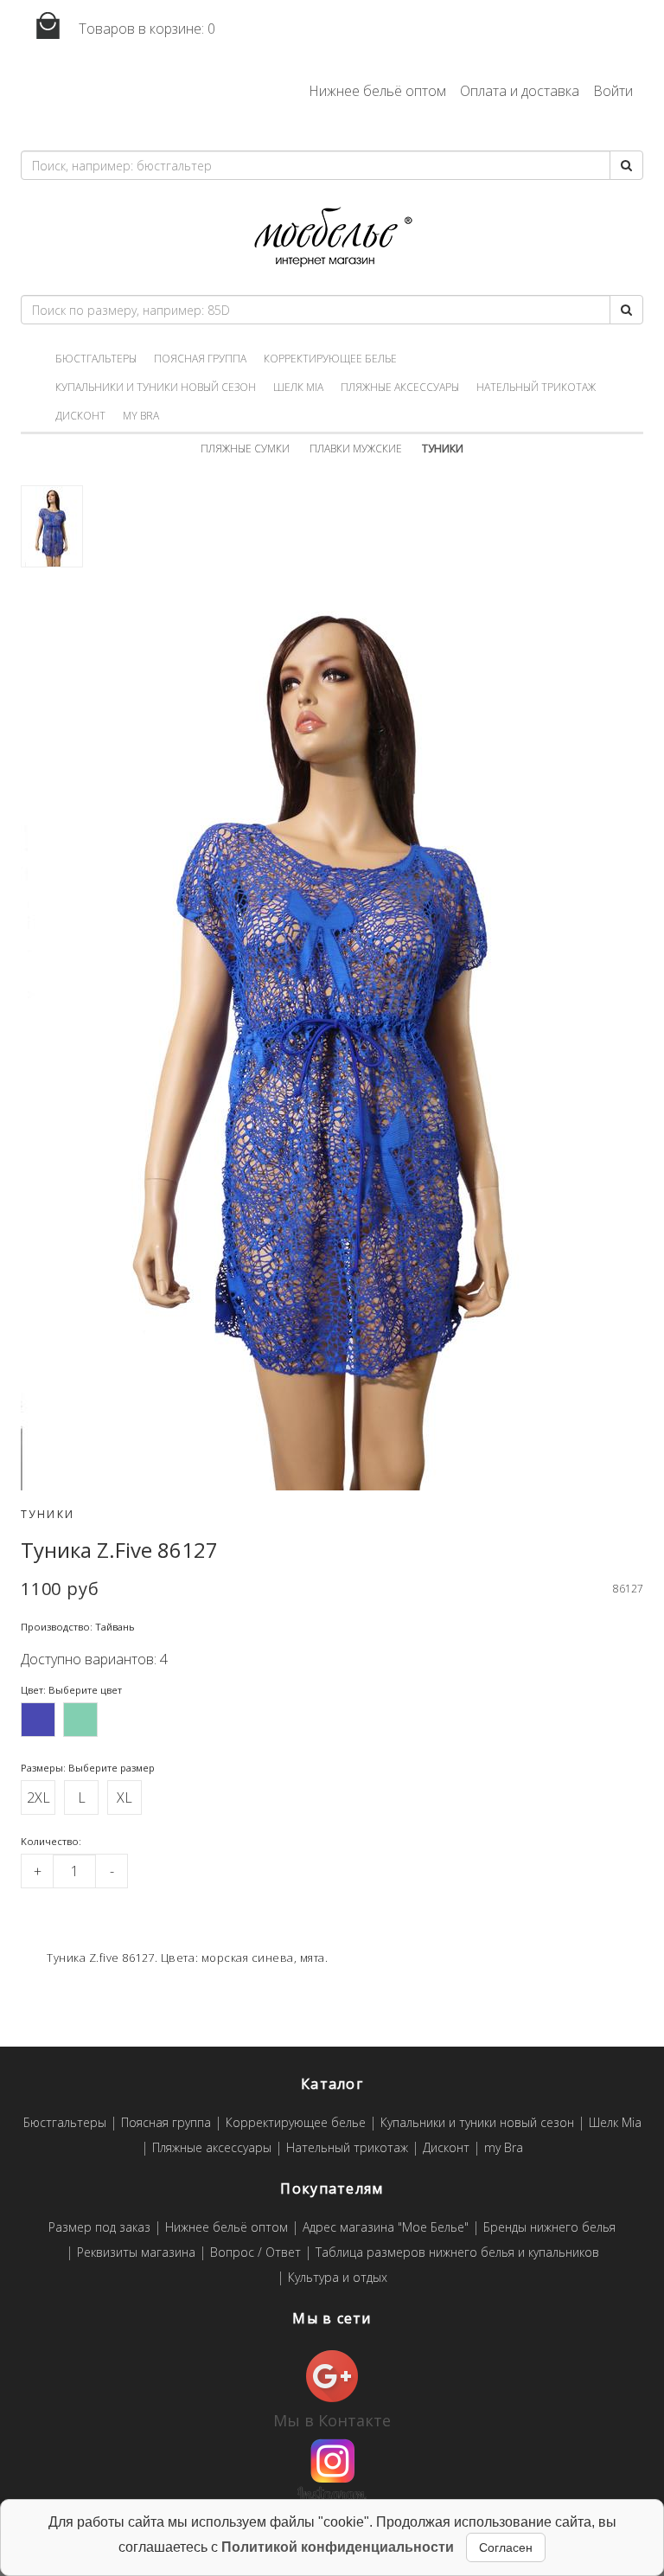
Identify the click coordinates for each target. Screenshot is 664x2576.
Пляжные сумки (245, 449)
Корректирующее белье (330, 359)
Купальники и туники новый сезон (156, 387)
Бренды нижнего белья (549, 2228)
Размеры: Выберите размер (88, 1768)
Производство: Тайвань (78, 1627)
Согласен (506, 2547)
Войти (613, 91)
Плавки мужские (356, 449)
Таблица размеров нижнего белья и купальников (457, 2253)
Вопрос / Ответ (255, 2253)
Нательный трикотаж (536, 387)
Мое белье (332, 237)
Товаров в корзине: (145, 29)
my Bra (141, 416)
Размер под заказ (99, 2228)
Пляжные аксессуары (400, 387)
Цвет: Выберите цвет (71, 1690)
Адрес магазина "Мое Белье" (386, 2228)
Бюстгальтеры (96, 359)
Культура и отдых (338, 2278)
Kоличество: (51, 1841)
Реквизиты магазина (136, 2253)
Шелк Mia (298, 387)
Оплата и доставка (520, 91)
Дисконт (80, 416)
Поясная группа (200, 359)
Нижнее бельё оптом (377, 91)
